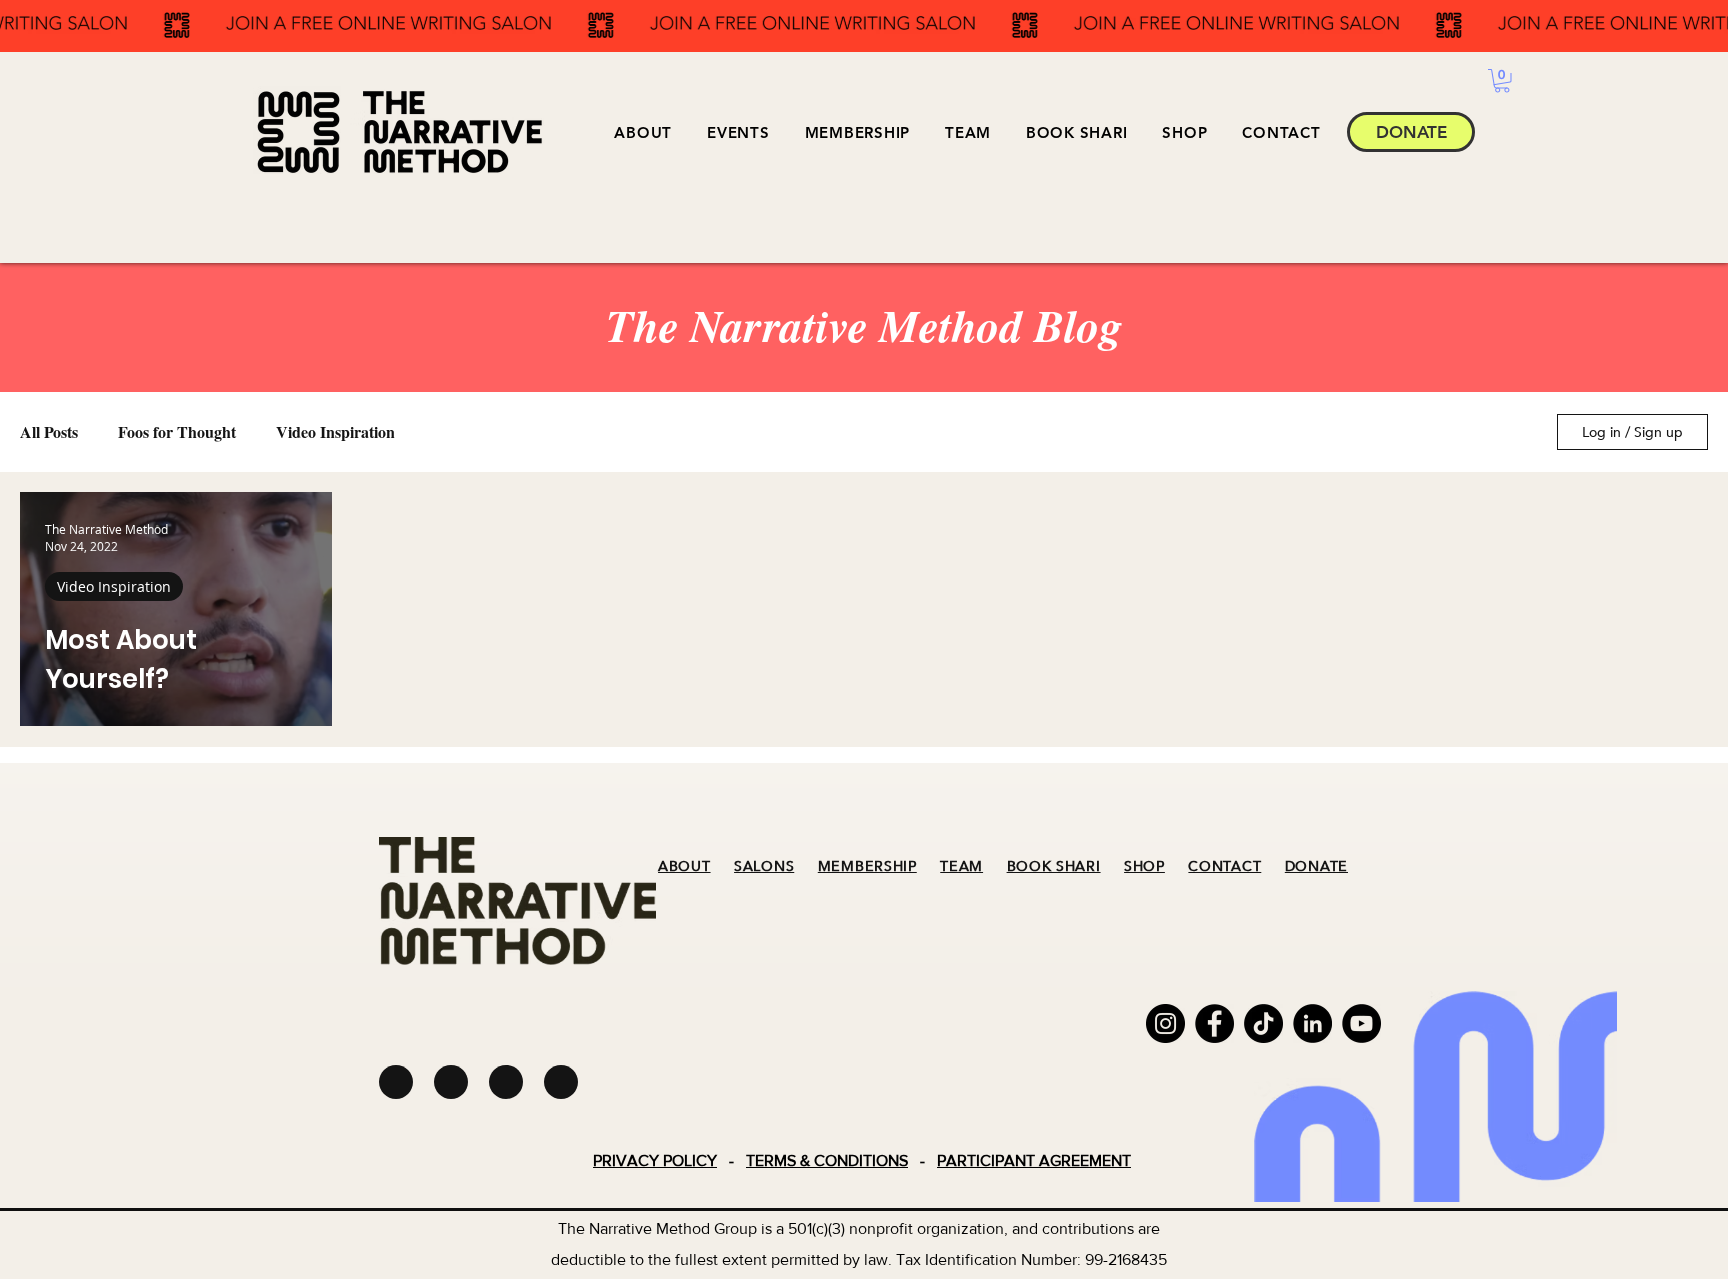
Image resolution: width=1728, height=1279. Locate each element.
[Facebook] (1214, 1023)
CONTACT (1224, 866)
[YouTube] (1361, 1023)
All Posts (49, 432)
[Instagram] (1165, 1023)
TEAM (961, 866)
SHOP (1144, 866)
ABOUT (684, 866)
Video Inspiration (335, 432)
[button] (738, 132)
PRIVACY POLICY (655, 1160)
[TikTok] (1263, 1023)
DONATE (1316, 866)
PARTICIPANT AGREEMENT (1034, 1160)
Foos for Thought (177, 432)
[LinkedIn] (1312, 1023)
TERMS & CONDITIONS (827, 1160)
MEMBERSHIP (867, 866)
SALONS (764, 866)
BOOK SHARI (1054, 866)
